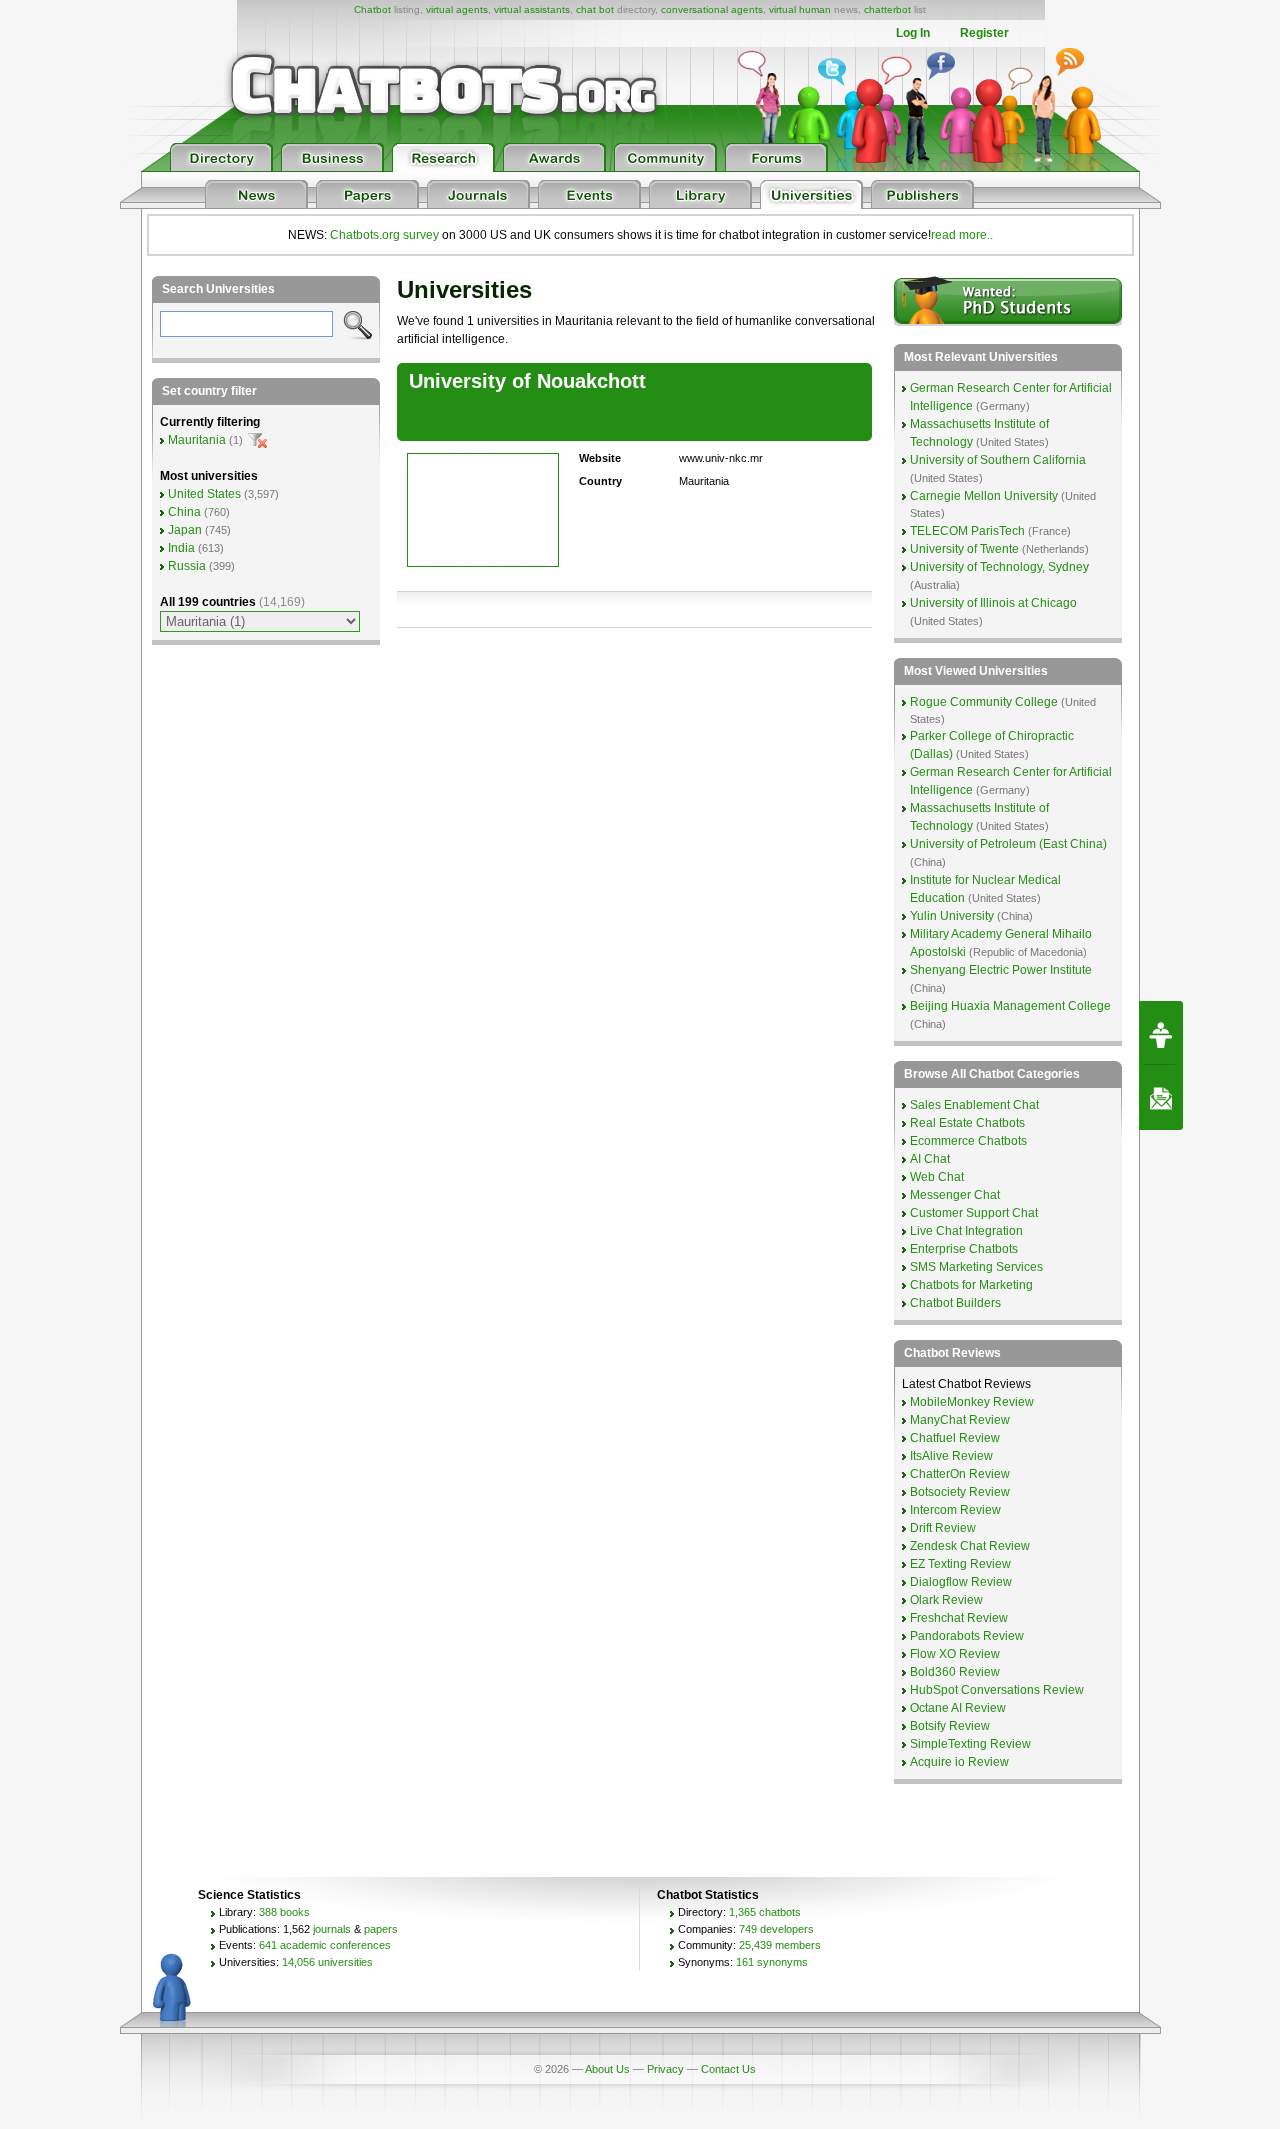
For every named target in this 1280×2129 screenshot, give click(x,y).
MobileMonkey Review (972, 1402)
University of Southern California (998, 460)
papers (381, 1929)
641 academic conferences (325, 1945)
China (184, 512)
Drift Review (943, 1528)
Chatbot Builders (955, 1303)
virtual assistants (532, 9)
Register (984, 33)
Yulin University (952, 916)
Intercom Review (955, 1510)
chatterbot (887, 9)
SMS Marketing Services (976, 1267)
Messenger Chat (955, 1195)
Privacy (665, 2069)
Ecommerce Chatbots (968, 1141)
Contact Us (728, 2069)
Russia (187, 566)
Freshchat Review (959, 1618)
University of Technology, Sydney (999, 567)
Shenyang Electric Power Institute (1001, 970)
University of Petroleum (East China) (1008, 844)
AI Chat (930, 1159)
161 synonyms (772, 1962)
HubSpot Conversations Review (997, 1690)
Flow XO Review (955, 1654)
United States (204, 494)
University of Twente (964, 549)
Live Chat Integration (966, 1231)
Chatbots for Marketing (971, 1285)
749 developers (776, 1929)
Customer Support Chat (974, 1213)
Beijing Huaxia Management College (1010, 1006)
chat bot (595, 9)
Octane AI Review (958, 1708)
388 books (284, 1912)
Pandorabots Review (967, 1636)
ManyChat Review (960, 1420)
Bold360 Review (955, 1672)
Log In (913, 33)
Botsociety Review (960, 1492)
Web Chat (937, 1177)
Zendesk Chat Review (970, 1546)
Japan (185, 530)
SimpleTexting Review (970, 1744)
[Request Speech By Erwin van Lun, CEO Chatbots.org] (1161, 1033)
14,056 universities (327, 1962)
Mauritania (197, 440)
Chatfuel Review (955, 1438)
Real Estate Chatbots (967, 1123)
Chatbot (372, 9)
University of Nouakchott (527, 381)
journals (332, 1929)
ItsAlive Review (951, 1456)
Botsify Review (950, 1726)
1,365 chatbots (765, 1912)
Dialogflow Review (961, 1582)
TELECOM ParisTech (967, 531)
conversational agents (712, 9)
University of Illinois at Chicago (993, 603)
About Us (607, 2069)
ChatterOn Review (960, 1474)
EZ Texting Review (960, 1564)
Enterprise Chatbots (964, 1249)
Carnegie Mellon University (984, 496)
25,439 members (780, 1945)
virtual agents (457, 9)
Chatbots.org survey (384, 235)
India (181, 548)
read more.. (962, 235)
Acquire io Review (959, 1762)
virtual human (800, 9)
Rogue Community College (984, 702)
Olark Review (946, 1600)
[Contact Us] (1161, 1098)
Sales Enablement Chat (974, 1105)
